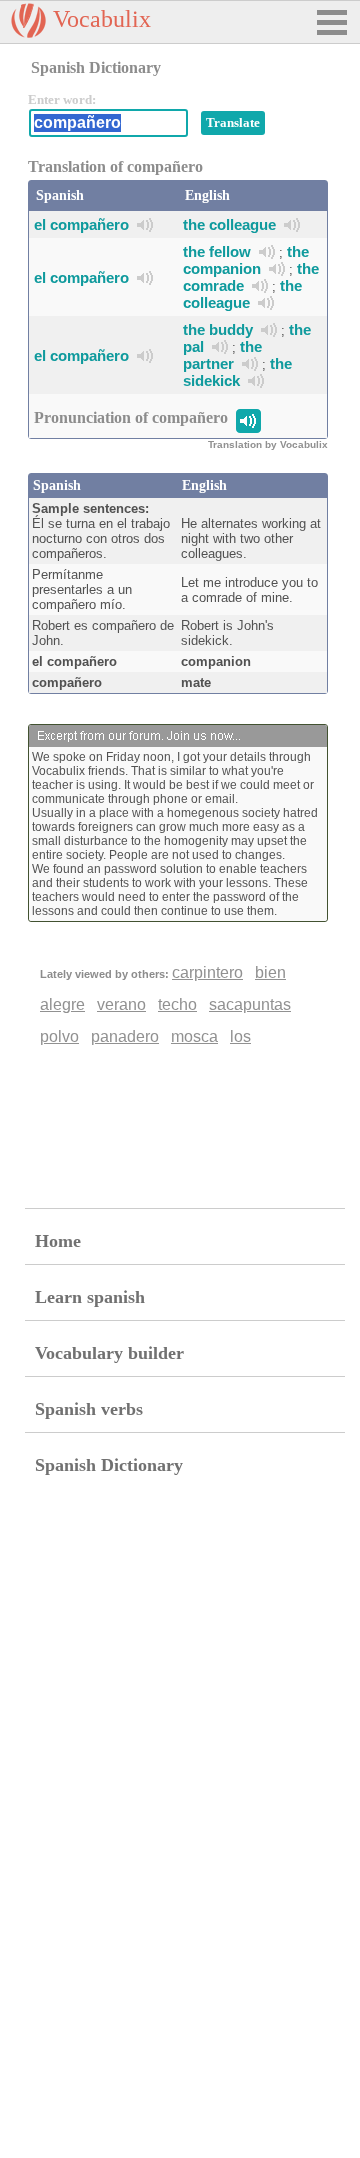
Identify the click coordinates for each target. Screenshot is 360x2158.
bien (270, 972)
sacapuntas (250, 1004)
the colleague (229, 224)
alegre (62, 1004)
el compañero (81, 224)
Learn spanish (90, 1297)
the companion (246, 260)
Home (58, 1241)
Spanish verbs (89, 1409)
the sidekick (237, 372)
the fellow (217, 251)
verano (121, 1004)
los (240, 1036)
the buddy (218, 329)
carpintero (207, 972)
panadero (125, 1036)
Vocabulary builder (109, 1353)
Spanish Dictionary (109, 1465)
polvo (59, 1036)
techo (177, 1004)
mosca (194, 1036)
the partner (222, 355)
